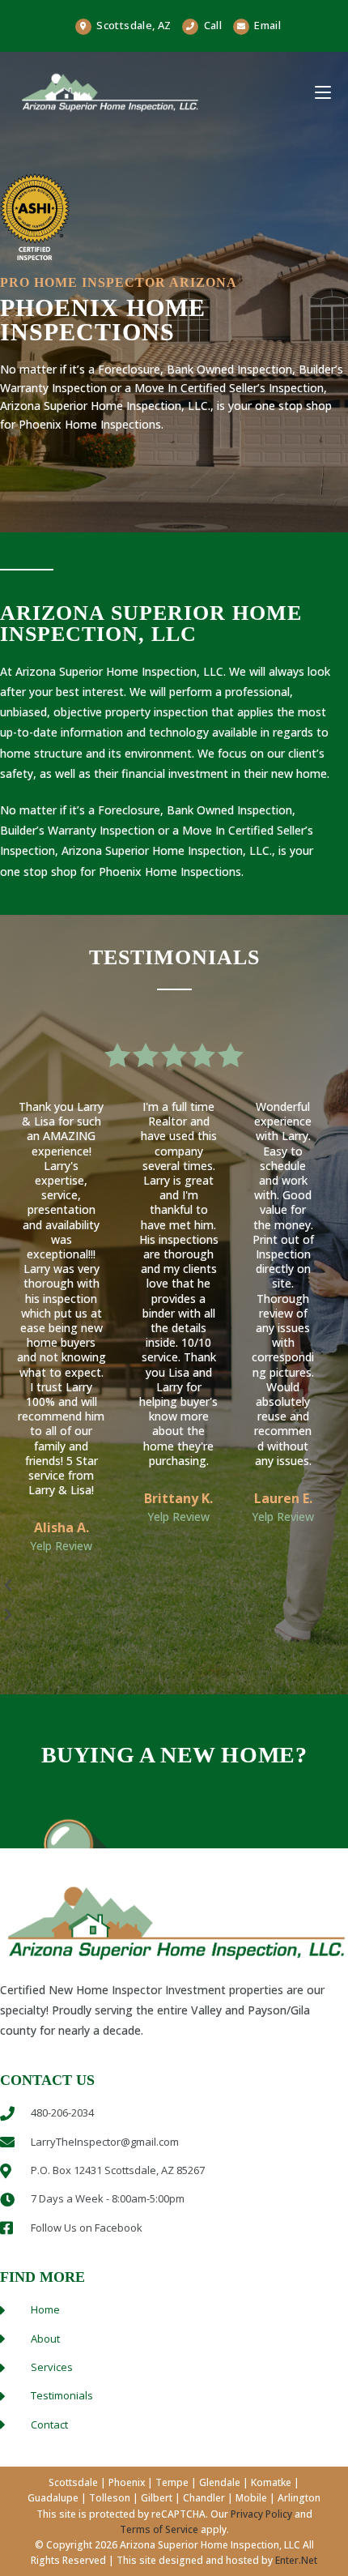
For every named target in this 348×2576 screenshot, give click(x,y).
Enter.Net (296, 2560)
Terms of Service (159, 2529)
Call (213, 25)
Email (267, 25)
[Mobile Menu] (323, 92)
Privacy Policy (261, 2514)
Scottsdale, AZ (133, 25)
